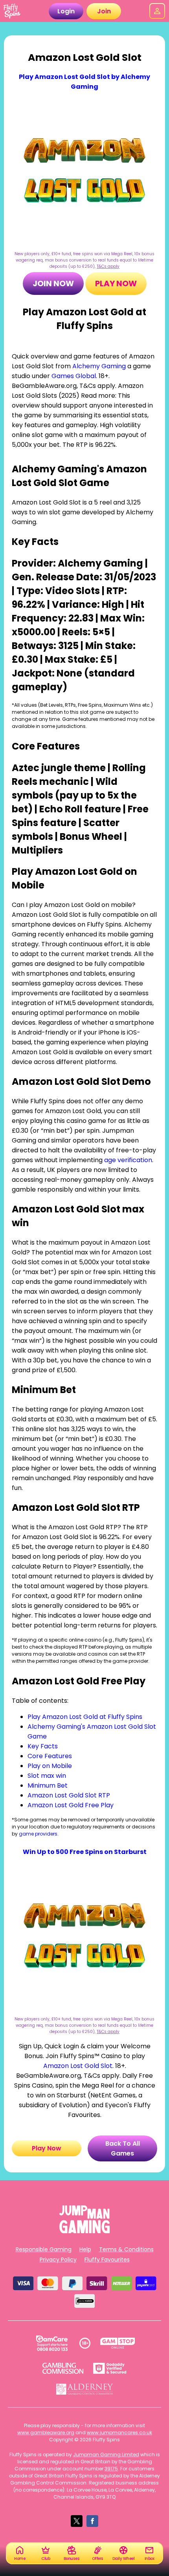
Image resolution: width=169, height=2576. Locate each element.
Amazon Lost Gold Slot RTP (69, 1795)
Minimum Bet (48, 1785)
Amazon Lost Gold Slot (78, 2066)
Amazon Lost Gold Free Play (71, 1805)
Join (104, 11)
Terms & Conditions (126, 2249)
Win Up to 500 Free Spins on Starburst (85, 1852)
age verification (128, 1160)
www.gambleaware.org (46, 2432)
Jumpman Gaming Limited (106, 2454)
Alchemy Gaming (99, 366)
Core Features (50, 1756)
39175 (111, 2469)
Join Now (53, 283)
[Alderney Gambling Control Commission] (85, 2389)
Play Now (116, 283)
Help (85, 2249)
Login (66, 11)
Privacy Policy (58, 2260)
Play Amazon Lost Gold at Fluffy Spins (85, 1717)
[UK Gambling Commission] (63, 2368)
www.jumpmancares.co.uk (119, 2432)
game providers (38, 1834)
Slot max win (47, 1776)
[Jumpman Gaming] (84, 2231)
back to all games (123, 2148)
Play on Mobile (50, 1766)
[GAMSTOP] (118, 2343)
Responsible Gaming (44, 2249)
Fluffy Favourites (107, 2260)
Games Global (74, 376)
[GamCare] (52, 2343)
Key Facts (43, 1746)
